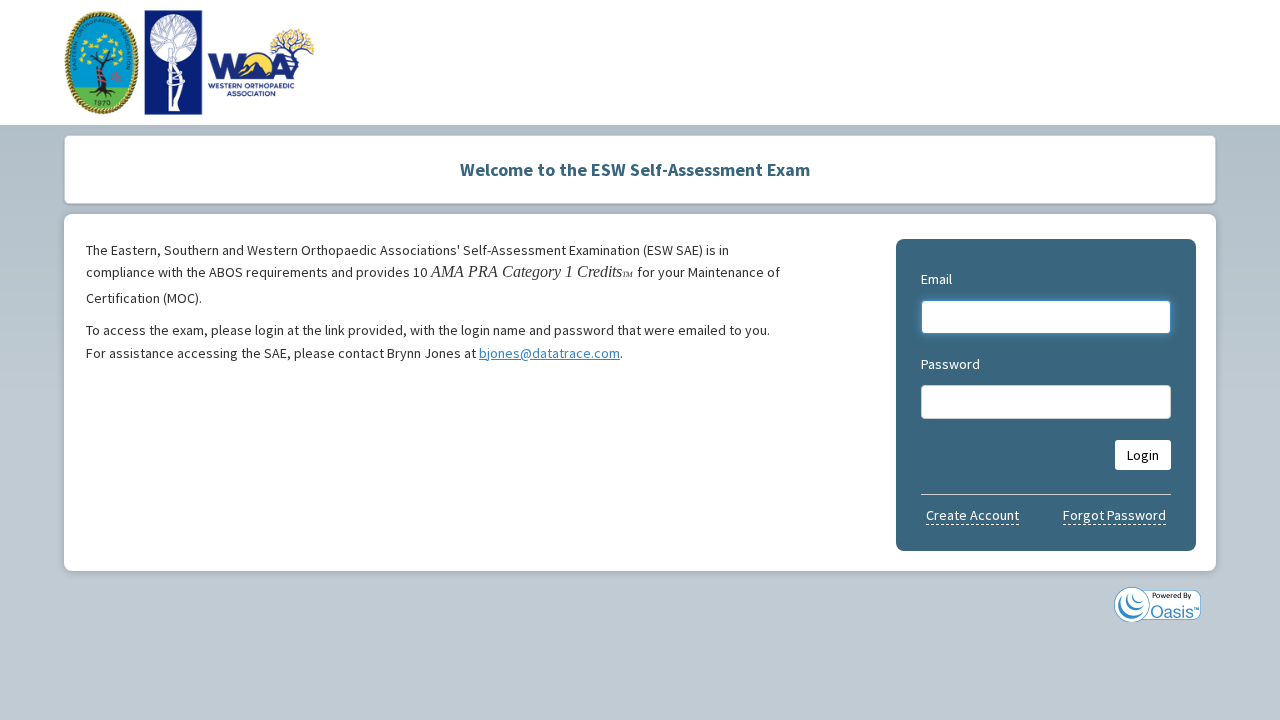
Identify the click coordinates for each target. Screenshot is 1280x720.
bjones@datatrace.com (549, 353)
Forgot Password (1114, 515)
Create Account (972, 515)
